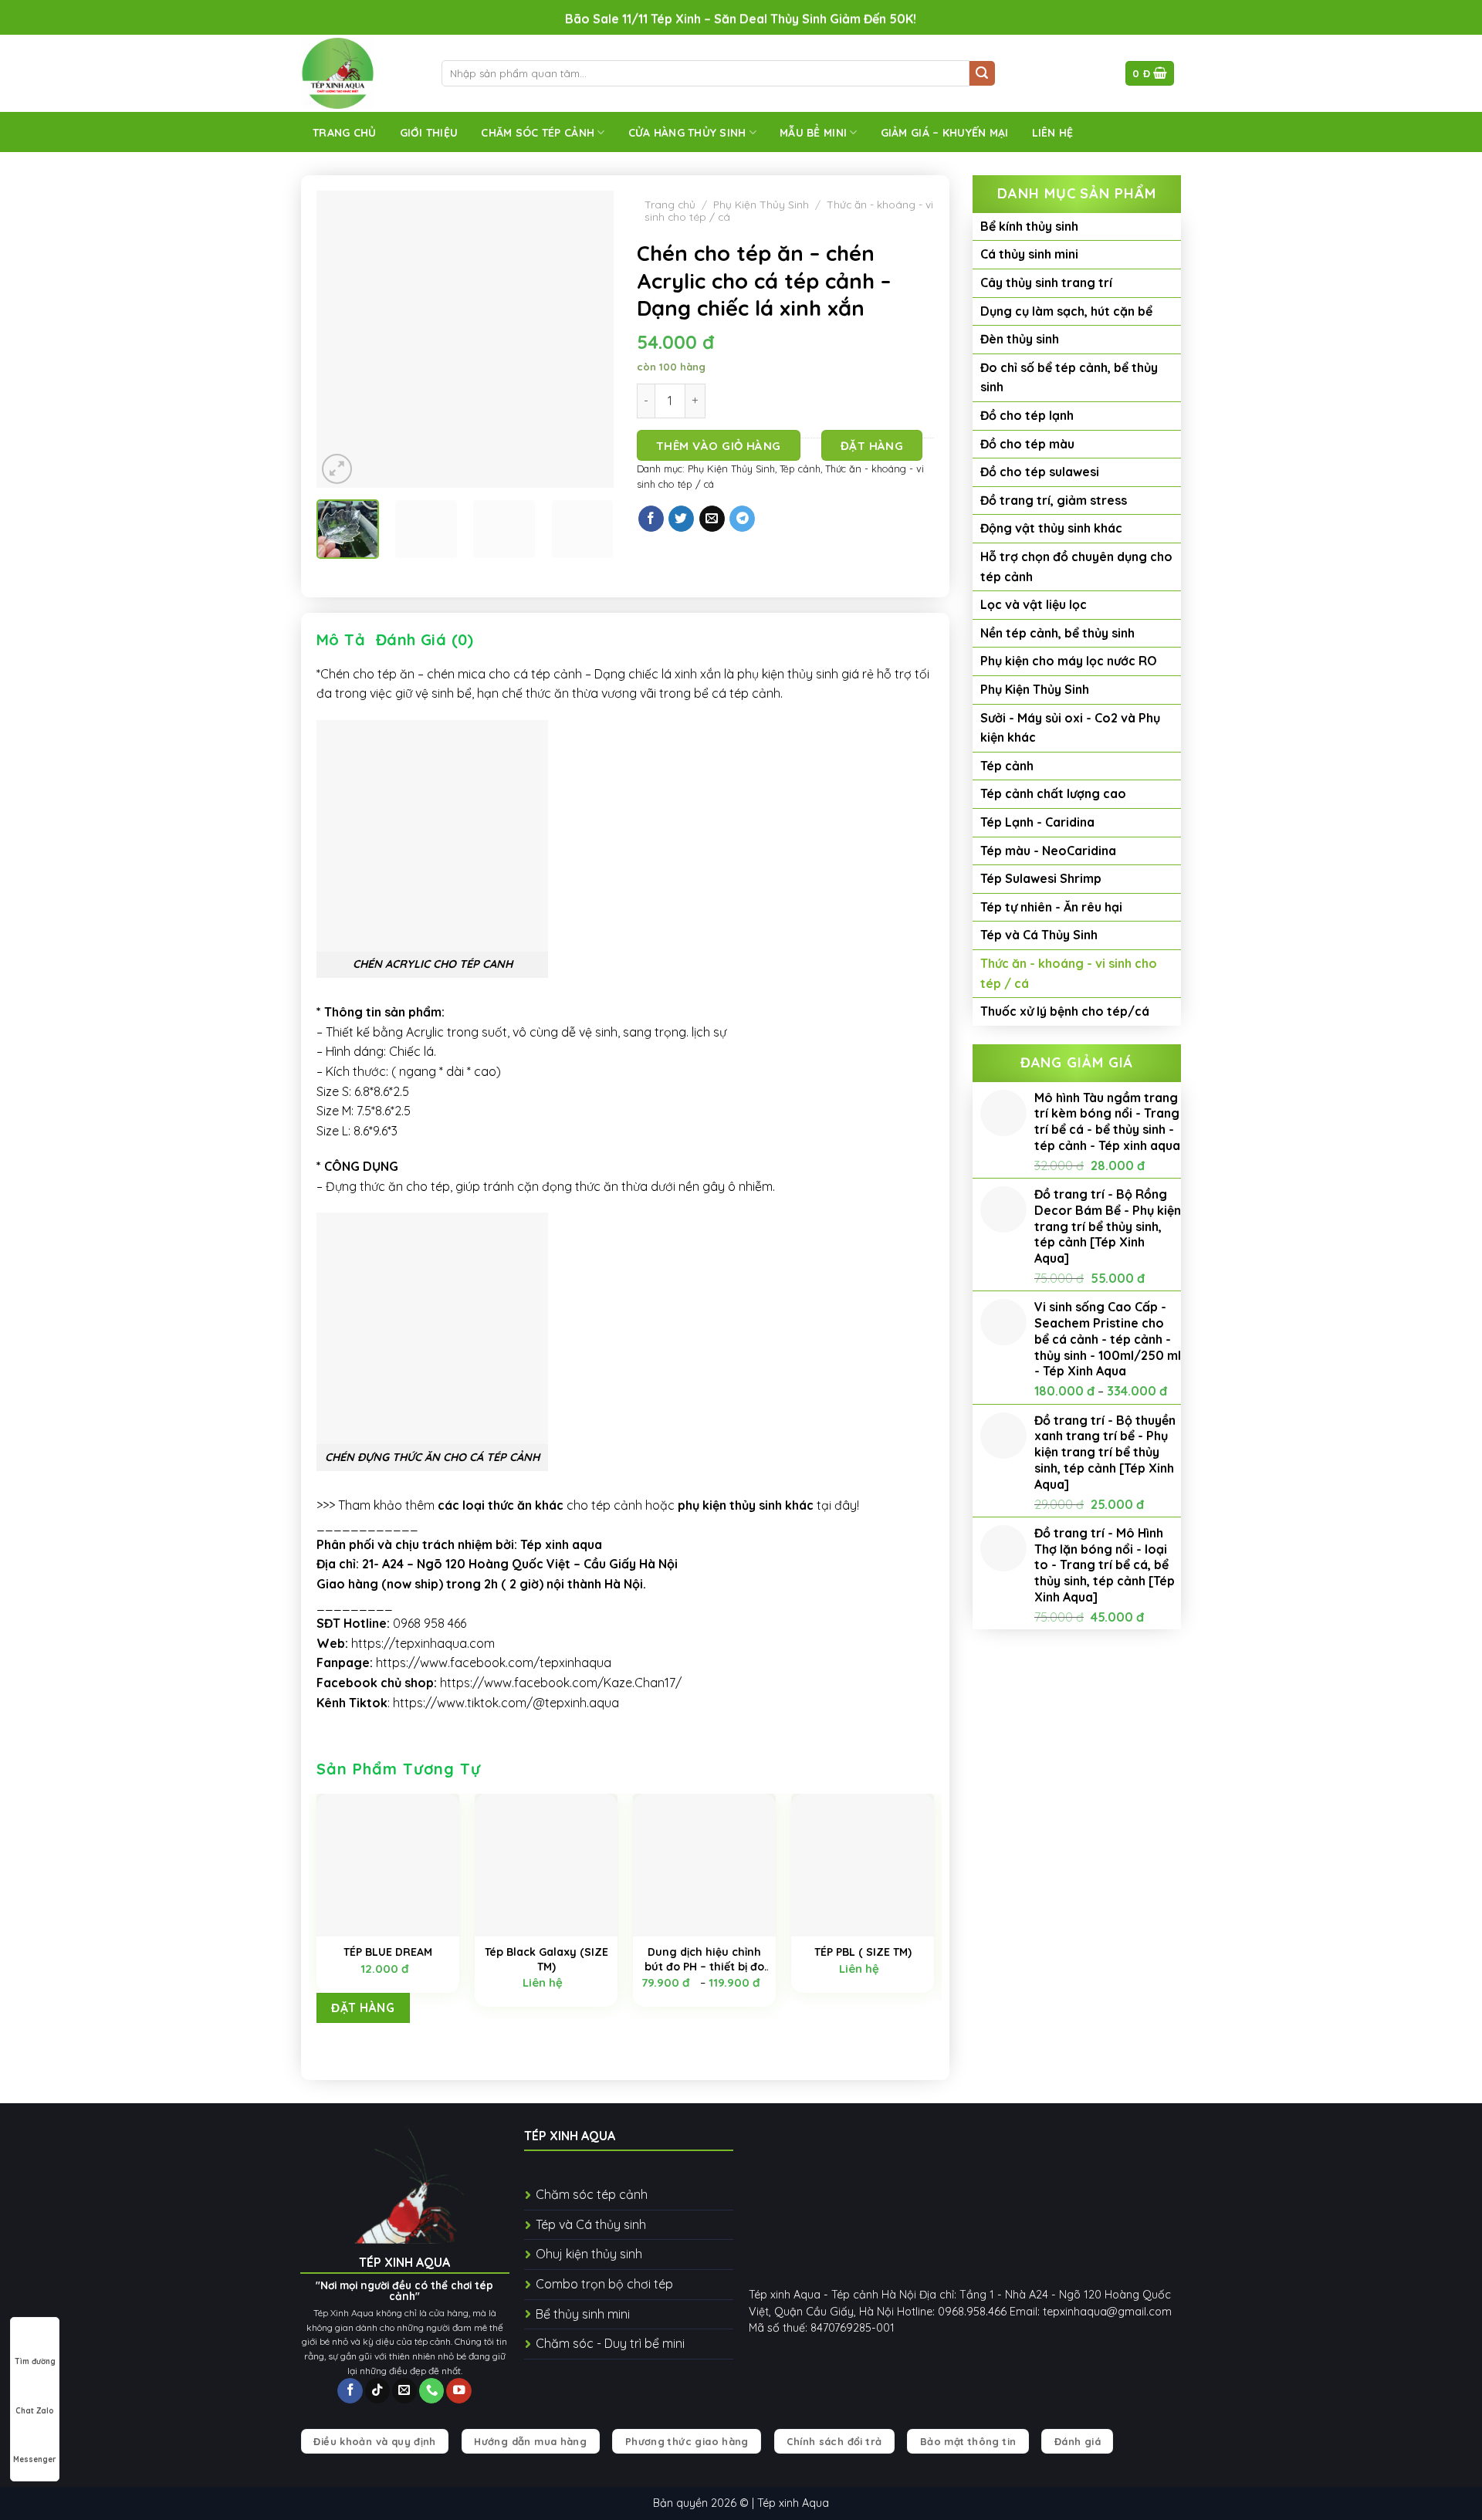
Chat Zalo (35, 2411)
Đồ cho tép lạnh (1027, 415)
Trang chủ (345, 133)
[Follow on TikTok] (377, 2391)
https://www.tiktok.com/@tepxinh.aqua (506, 1703)
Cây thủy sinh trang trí (1046, 282)
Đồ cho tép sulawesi (1040, 472)
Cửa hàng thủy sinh (687, 133)
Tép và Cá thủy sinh (591, 2224)
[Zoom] (337, 469)
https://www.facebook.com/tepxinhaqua (494, 1663)
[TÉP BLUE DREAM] (388, 1865)
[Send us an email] (404, 2391)
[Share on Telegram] (742, 519)
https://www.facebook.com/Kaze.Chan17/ (561, 1683)
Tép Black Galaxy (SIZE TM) (546, 1959)
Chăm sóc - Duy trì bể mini (610, 2343)
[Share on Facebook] (651, 519)
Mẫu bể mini (813, 133)
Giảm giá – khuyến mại (945, 133)
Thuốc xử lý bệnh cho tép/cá (1065, 1011)
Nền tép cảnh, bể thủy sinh (1057, 633)
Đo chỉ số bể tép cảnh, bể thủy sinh (1069, 377)
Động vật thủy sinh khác (1051, 528)
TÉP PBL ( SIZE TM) (863, 1952)
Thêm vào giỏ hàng (719, 446)
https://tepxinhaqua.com (423, 1643)
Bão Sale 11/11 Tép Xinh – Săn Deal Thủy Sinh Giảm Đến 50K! (741, 19)
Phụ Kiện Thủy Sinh (1035, 689)
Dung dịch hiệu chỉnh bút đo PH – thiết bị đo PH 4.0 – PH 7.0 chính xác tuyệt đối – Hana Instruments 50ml (704, 1959)
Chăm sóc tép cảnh (538, 133)
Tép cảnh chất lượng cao (1053, 793)
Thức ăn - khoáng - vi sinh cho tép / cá (1069, 973)
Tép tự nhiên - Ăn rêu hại (1051, 907)
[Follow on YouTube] (458, 2391)
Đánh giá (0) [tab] (425, 639)
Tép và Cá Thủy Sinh (1039, 935)
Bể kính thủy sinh (1029, 226)
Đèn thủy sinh (1020, 339)
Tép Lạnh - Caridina (1037, 822)
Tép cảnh (1007, 766)
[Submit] (982, 74)
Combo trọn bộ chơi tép (604, 2284)
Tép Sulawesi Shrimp (1041, 878)
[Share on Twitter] (681, 519)
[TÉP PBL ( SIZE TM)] (863, 1865)
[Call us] (431, 2391)
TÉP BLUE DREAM (388, 1952)
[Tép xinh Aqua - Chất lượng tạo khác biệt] (360, 73)
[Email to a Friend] (712, 519)
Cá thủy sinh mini (1029, 254)
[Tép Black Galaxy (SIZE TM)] (546, 1865)
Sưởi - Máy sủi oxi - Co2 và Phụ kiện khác (1070, 728)
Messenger (35, 2459)
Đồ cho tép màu (1027, 444)
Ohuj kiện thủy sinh (589, 2254)
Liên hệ (1053, 133)
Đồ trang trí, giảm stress (1054, 500)
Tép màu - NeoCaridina (1048, 851)
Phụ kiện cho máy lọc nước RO (1069, 661)
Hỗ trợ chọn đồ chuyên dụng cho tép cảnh (1076, 567)
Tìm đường (35, 2361)
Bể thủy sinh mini (583, 2314)
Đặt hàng (872, 446)
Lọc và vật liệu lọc (1034, 604)
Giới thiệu (429, 133)
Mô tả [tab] (341, 639)
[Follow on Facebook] (350, 2391)
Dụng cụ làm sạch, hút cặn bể (1066, 311)
